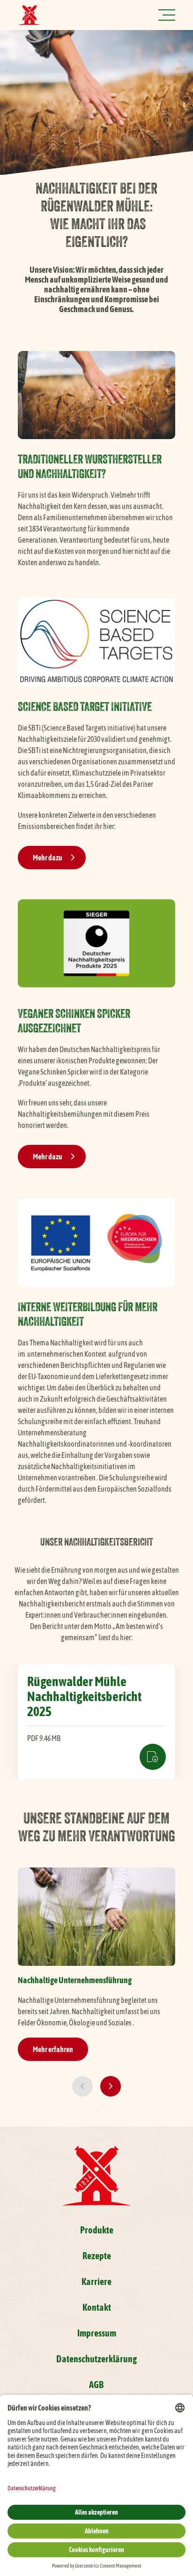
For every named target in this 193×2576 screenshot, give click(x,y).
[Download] (96, 1722)
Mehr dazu (48, 858)
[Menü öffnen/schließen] (167, 15)
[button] (82, 2086)
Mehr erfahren (53, 2049)
